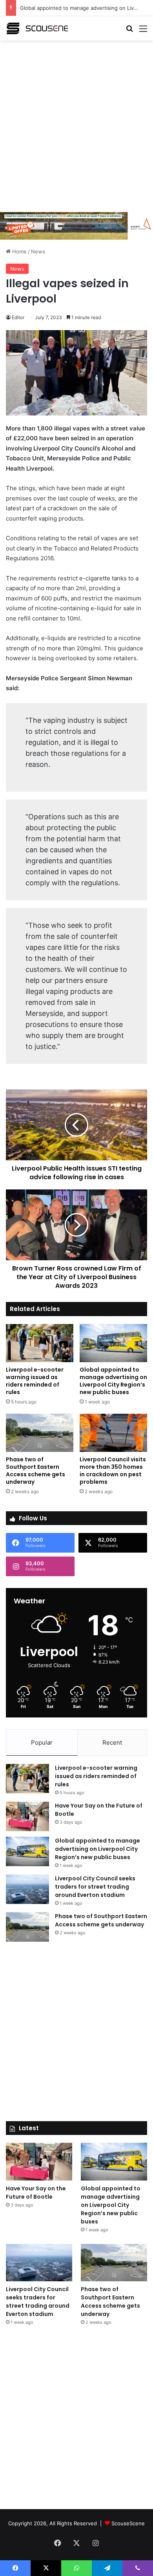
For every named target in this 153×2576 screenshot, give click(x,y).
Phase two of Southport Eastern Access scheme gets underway (36, 1471)
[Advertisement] (76, 125)
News (38, 251)
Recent (112, 1742)
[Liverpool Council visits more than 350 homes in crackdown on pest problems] (113, 1433)
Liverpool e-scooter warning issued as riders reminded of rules (35, 1381)
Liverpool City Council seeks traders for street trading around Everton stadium (95, 1887)
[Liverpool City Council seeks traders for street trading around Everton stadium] (27, 1889)
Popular (42, 1742)
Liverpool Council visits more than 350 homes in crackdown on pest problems (113, 1471)
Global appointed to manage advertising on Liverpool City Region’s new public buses (113, 1381)
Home (19, 251)
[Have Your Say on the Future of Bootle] (27, 1816)
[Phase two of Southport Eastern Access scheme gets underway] (40, 1433)
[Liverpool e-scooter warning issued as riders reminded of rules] (40, 1343)
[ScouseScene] (37, 28)
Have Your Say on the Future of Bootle (36, 2193)
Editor (18, 317)
